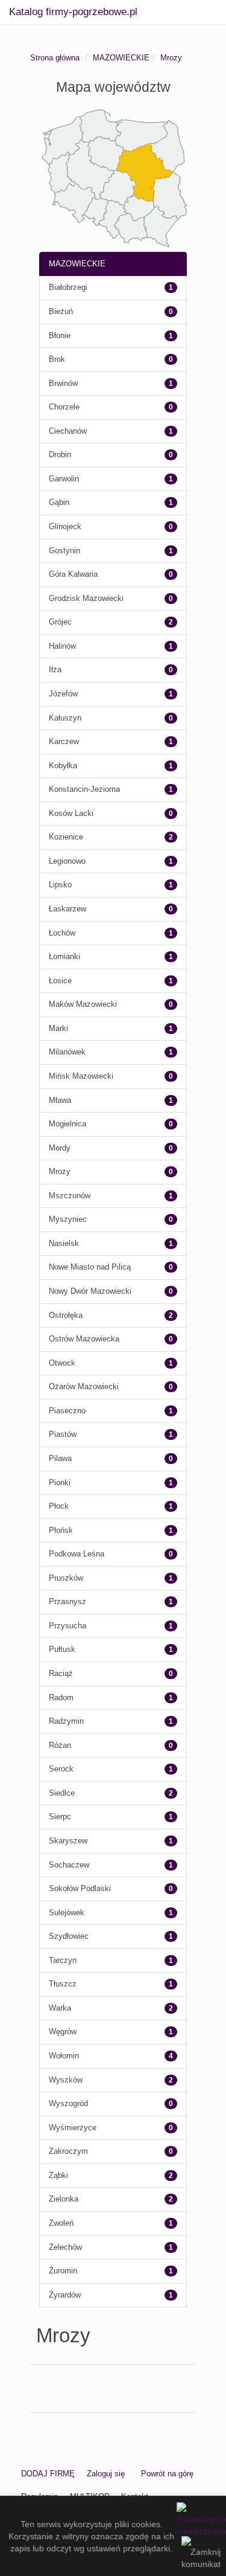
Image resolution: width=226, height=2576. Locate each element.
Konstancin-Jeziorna (84, 789)
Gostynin (64, 551)
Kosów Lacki (71, 813)
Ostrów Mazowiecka (84, 1339)
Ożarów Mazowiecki (84, 1386)
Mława (60, 1100)
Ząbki (58, 2175)
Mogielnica (67, 1124)
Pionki (60, 1482)
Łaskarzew (67, 909)
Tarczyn (63, 1960)
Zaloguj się (106, 2474)
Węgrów (63, 2032)
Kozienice (66, 837)
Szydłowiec (69, 1936)
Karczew (64, 741)
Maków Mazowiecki (83, 1004)
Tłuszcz (63, 1984)
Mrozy (171, 58)
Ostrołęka (66, 1315)
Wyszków (66, 2080)
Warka (60, 2008)
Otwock (62, 1363)
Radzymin (66, 1721)
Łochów (62, 933)
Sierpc (60, 1816)
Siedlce (62, 1793)
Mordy (60, 1148)
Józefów (63, 694)
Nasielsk (64, 1243)
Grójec (60, 622)
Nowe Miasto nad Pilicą (90, 1267)
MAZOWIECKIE (121, 58)
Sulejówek (67, 1913)
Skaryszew (68, 1841)
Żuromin (63, 2271)
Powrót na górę (167, 2474)
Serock (61, 1769)
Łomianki (64, 956)
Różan (60, 1745)
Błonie (60, 336)
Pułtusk (62, 1649)
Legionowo (67, 861)
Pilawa (60, 1458)
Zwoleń (61, 2223)
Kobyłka (63, 766)
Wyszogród (68, 2103)
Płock (59, 1506)
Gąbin (59, 502)
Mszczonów (70, 1196)
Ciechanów (68, 431)
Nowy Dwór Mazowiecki (90, 1291)
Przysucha (67, 1626)
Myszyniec (68, 1219)
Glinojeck (65, 526)
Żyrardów (65, 2295)
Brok (57, 359)
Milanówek (67, 1052)
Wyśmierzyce (73, 2128)
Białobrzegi (68, 287)
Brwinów (63, 383)
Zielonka (64, 2199)
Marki (58, 1028)
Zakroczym (68, 2151)
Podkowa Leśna (77, 1554)
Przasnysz (67, 1601)
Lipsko (60, 885)
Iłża (55, 670)
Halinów (62, 646)
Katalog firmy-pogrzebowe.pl (73, 12)
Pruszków (66, 1578)
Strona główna (55, 58)
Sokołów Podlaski (80, 1888)
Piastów (63, 1434)
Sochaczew (69, 1865)
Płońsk (61, 1530)
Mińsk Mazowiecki (81, 1076)
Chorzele (64, 407)
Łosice (60, 981)
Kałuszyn (65, 718)
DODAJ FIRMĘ (48, 2474)
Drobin (60, 454)
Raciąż (61, 1673)
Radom (61, 1698)
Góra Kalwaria (73, 574)
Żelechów (65, 2247)
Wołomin (64, 2056)
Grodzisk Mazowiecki (86, 598)
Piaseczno (67, 1411)
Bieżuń (61, 311)
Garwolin (64, 479)
